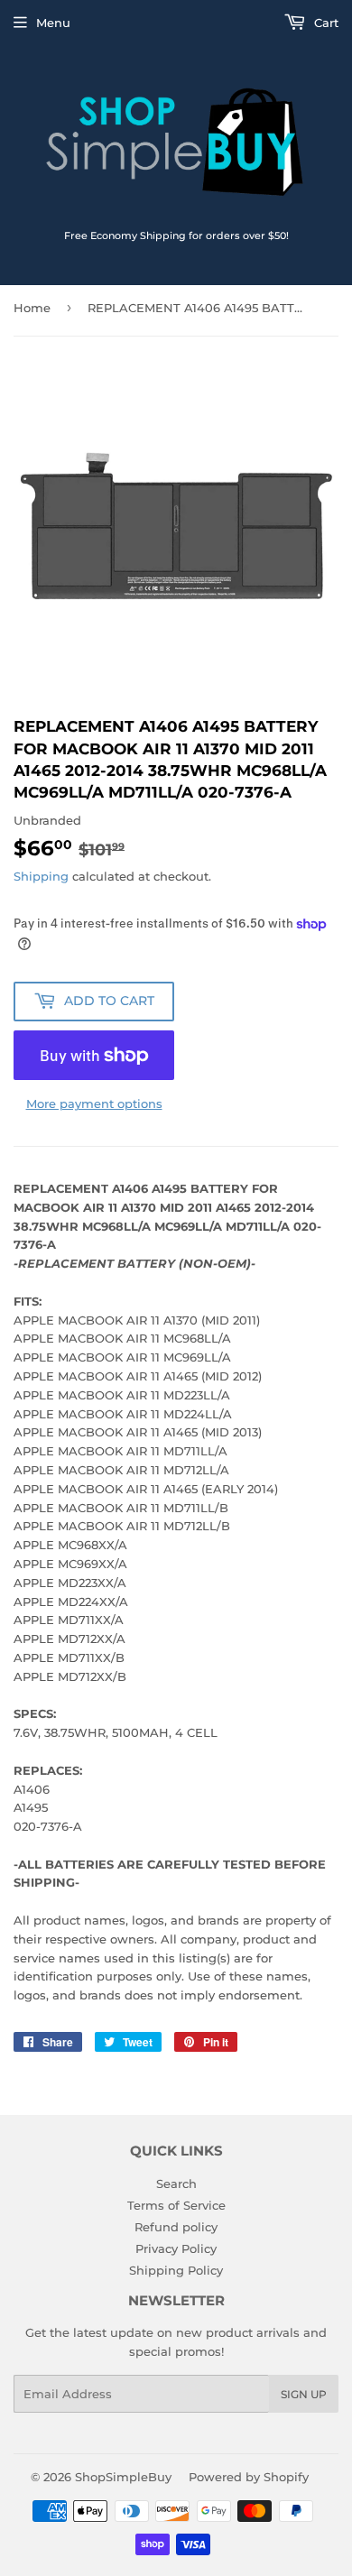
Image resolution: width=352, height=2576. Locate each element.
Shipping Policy (176, 2270)
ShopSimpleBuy (123, 2477)
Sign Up (304, 2394)
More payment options (94, 1103)
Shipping (41, 876)
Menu (53, 23)
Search (176, 2184)
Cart (324, 23)
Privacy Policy (176, 2248)
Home (32, 308)
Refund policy (176, 2227)
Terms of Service (176, 2205)
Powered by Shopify (249, 2477)
